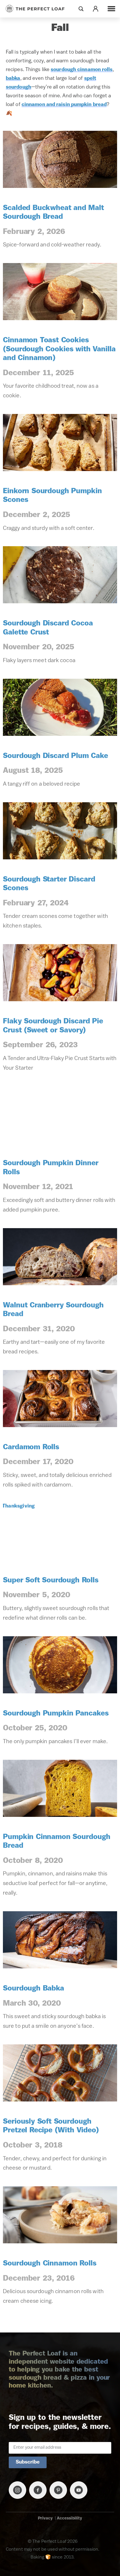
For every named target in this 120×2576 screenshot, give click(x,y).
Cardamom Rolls (31, 1447)
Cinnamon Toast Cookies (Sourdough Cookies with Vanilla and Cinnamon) (59, 349)
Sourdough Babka (33, 1989)
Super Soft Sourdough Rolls (51, 1580)
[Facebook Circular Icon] (38, 2490)
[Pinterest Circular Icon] (58, 2490)
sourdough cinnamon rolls (82, 70)
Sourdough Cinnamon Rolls (50, 2264)
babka (13, 79)
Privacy (45, 2518)
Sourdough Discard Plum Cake (55, 756)
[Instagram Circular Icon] (17, 2490)
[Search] (81, 9)
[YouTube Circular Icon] (79, 2490)
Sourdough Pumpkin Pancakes (56, 1714)
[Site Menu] (111, 9)
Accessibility (69, 2518)
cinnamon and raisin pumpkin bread (64, 105)
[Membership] (96, 9)
